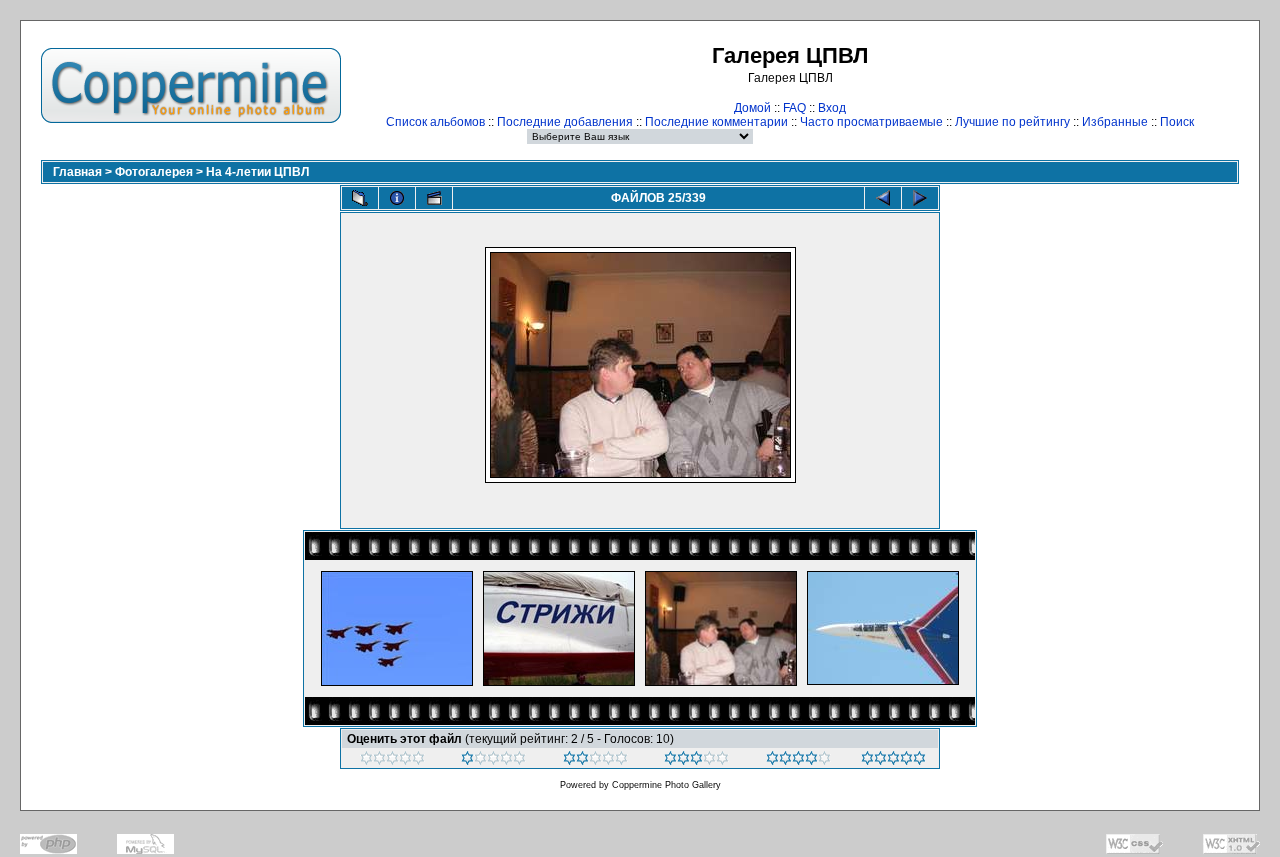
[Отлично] (798, 761)
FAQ (794, 108)
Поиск (1177, 122)
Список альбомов (435, 122)
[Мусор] (392, 761)
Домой (752, 108)
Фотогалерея (154, 172)
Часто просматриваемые (871, 122)
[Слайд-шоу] (434, 198)
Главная (77, 172)
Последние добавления (565, 122)
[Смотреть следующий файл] (920, 198)
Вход (832, 108)
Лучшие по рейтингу (1012, 122)
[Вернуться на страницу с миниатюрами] (360, 198)
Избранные (1115, 122)
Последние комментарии (716, 122)
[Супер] (893, 761)
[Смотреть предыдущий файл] (883, 198)
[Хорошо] (696, 761)
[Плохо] (493, 761)
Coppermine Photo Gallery (666, 785)
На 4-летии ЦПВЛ (257, 172)
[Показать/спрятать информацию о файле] (397, 198)
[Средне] (595, 761)
